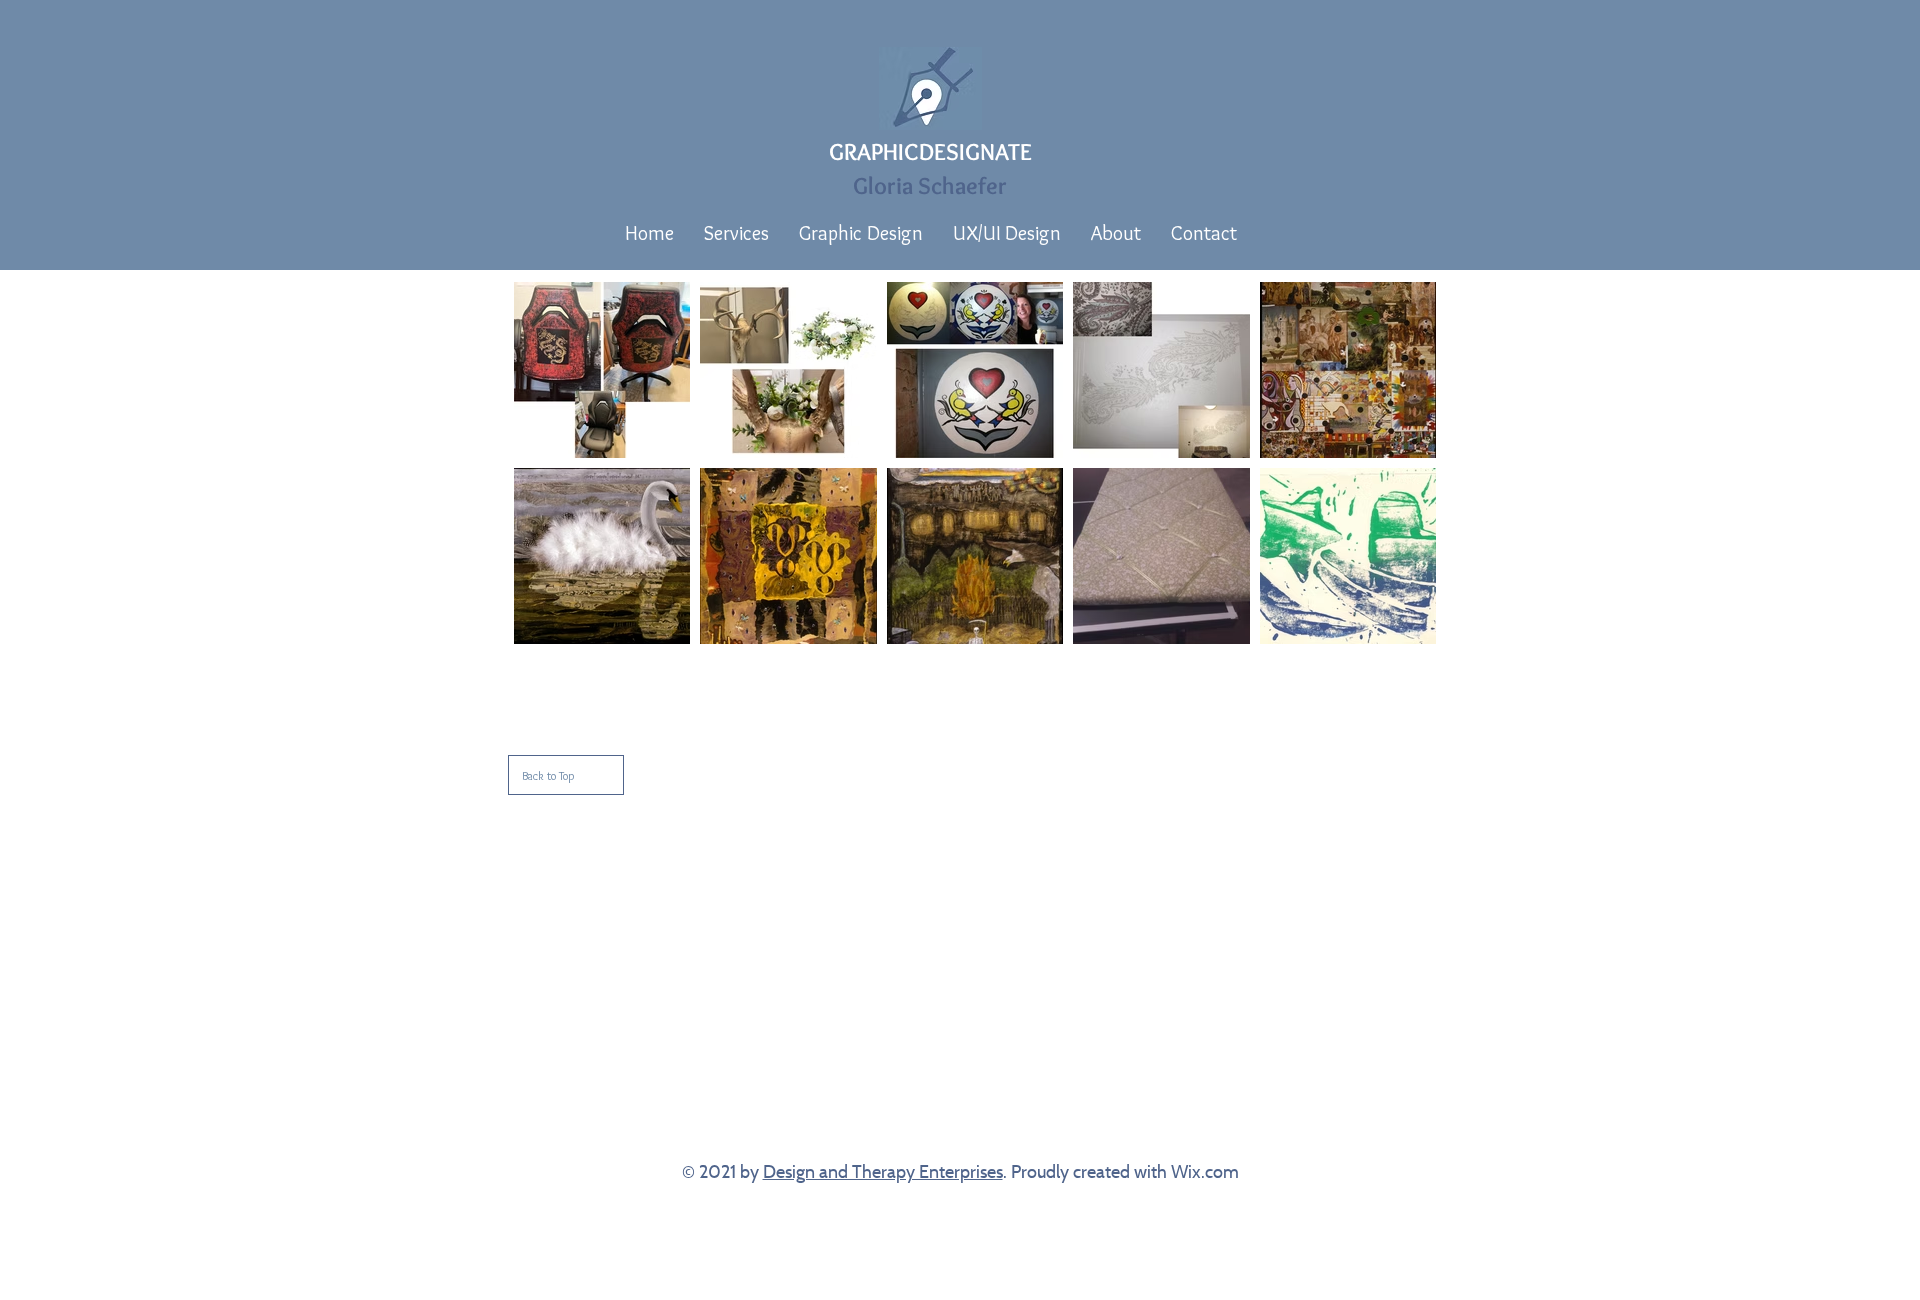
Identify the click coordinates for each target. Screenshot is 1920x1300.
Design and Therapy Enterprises (883, 1171)
